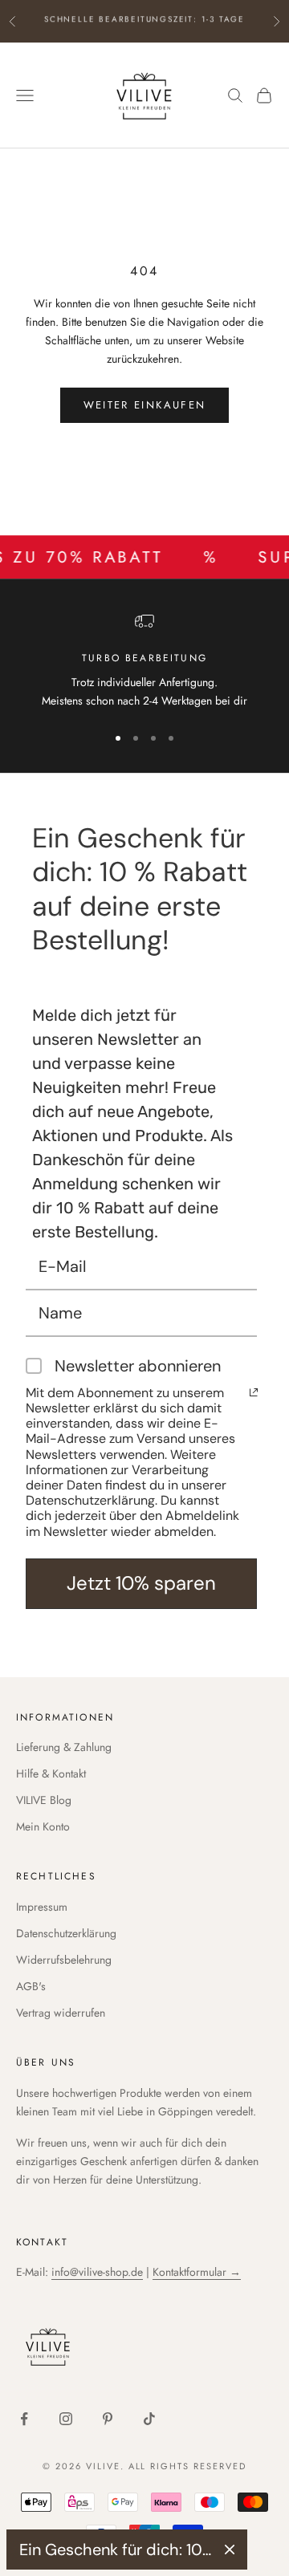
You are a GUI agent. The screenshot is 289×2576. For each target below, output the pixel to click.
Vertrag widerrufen (61, 2013)
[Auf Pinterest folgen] (108, 2419)
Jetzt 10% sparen (141, 1583)
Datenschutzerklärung (66, 1933)
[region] (144, 661)
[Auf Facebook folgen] (24, 2419)
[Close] (230, 2550)
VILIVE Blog (44, 1800)
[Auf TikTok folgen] (149, 2419)
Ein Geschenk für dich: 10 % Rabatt (116, 2550)
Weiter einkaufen (144, 405)
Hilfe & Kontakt (51, 1774)
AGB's (31, 1986)
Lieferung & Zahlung (64, 1747)
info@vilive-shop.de (97, 2272)
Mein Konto (43, 1826)
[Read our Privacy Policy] (254, 1392)
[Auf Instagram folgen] (66, 2419)
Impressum (42, 1907)
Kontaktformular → (197, 2272)
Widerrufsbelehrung (64, 1960)
